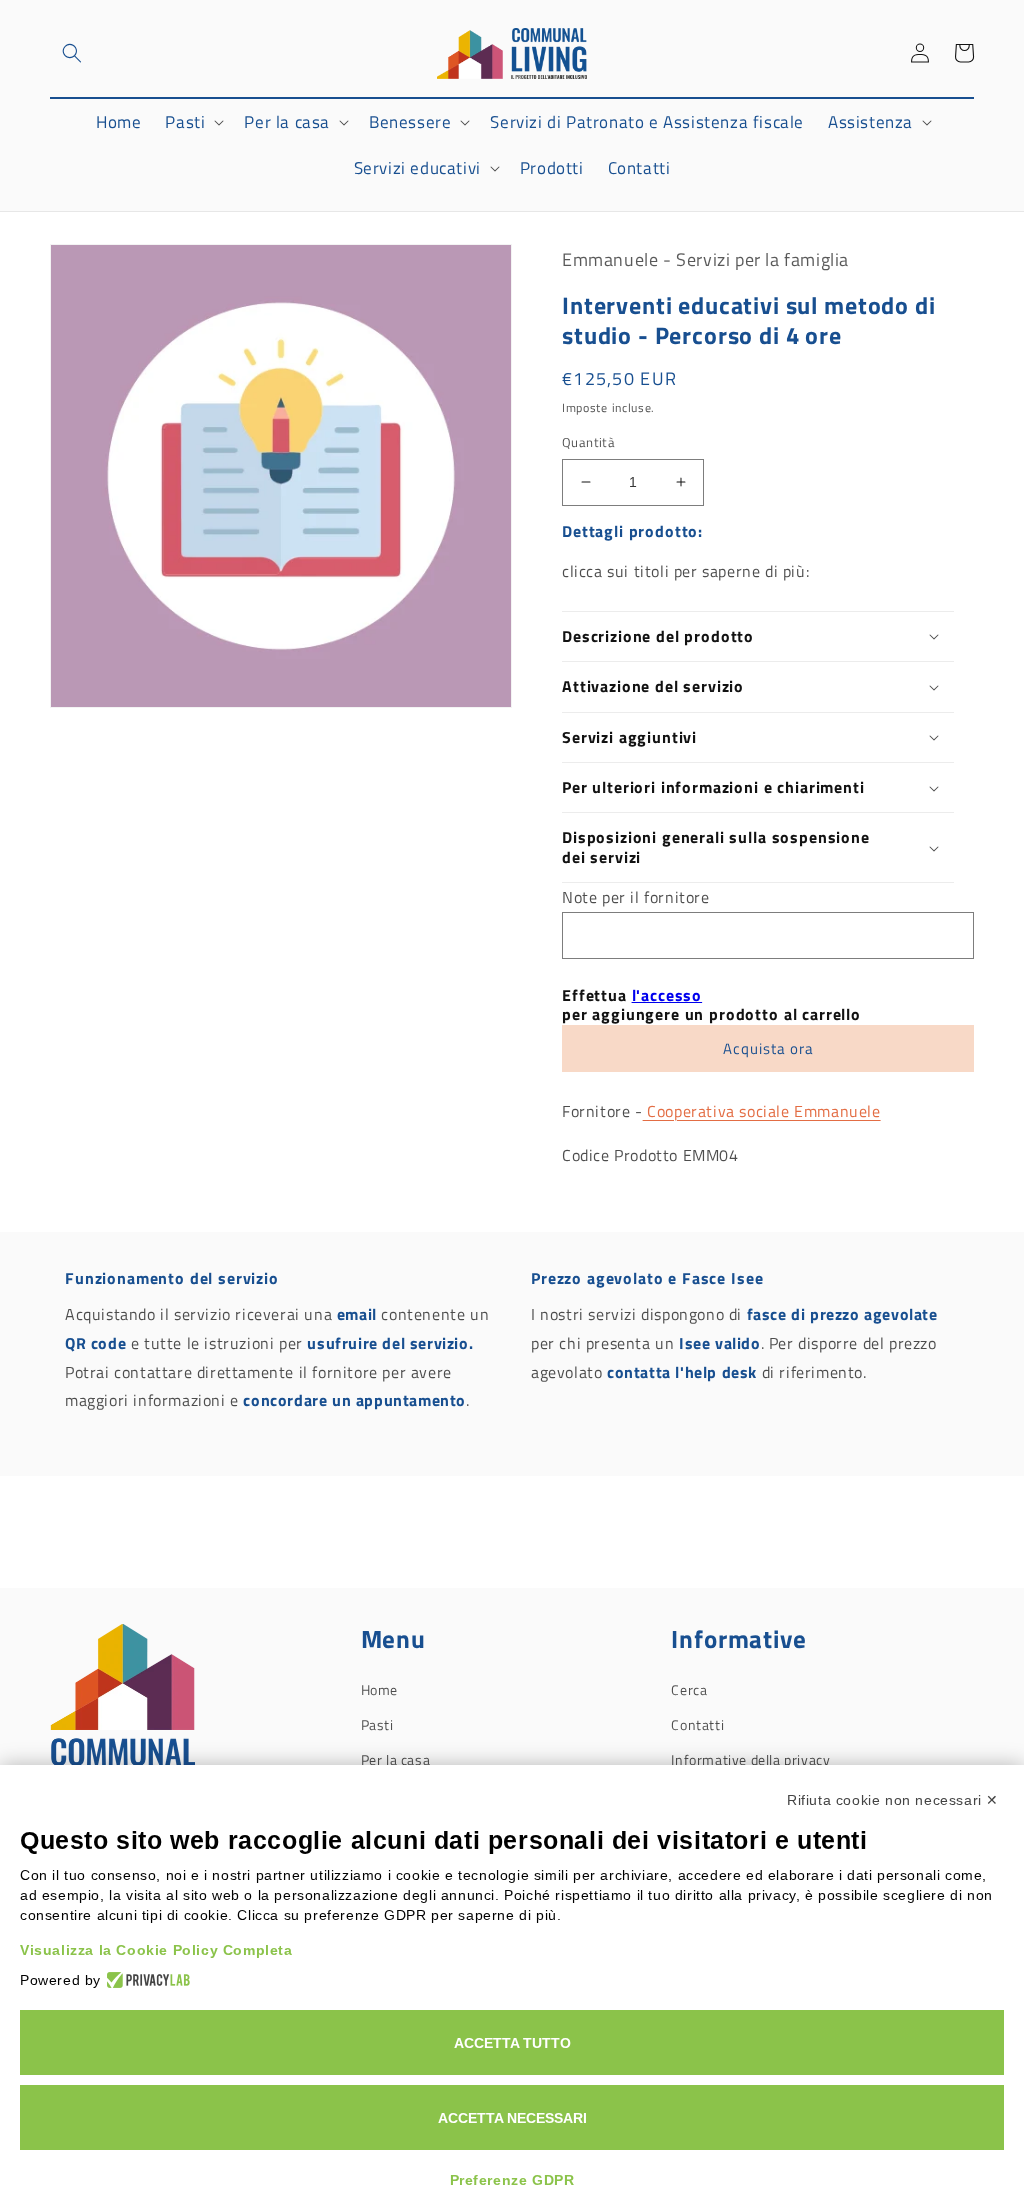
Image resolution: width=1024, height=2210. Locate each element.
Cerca (689, 1689)
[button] (72, 53)
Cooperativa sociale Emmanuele (762, 1111)
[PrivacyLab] (145, 1980)
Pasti (377, 1724)
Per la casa (396, 1759)
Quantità (588, 442)
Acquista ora (768, 1048)
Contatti (697, 1724)
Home (379, 1689)
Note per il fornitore (636, 897)
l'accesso (667, 995)
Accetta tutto (512, 2043)
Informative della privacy (750, 1759)
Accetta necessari (512, 2118)
